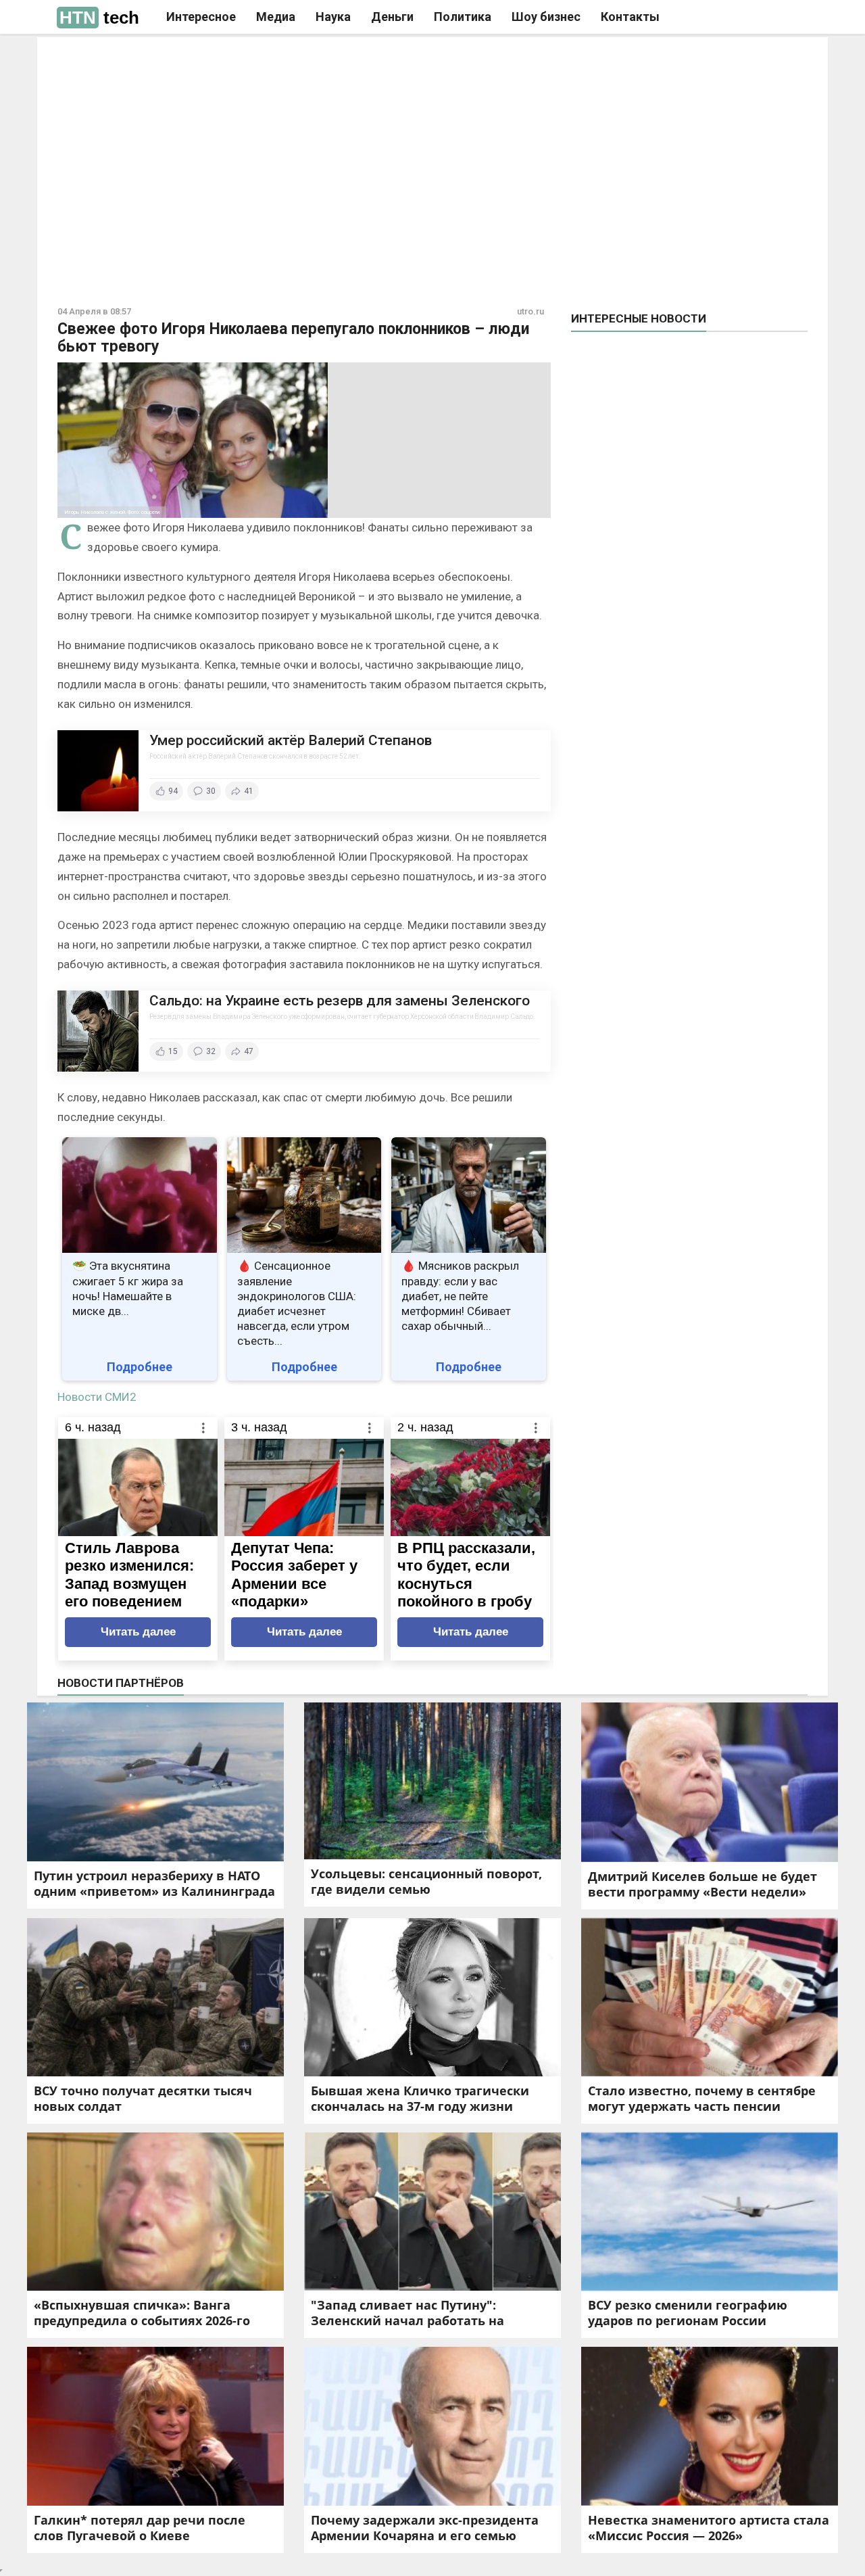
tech (99, 18)
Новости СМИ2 (97, 1397)
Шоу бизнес (546, 17)
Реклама (242, 59)
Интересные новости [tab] (639, 318)
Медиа (276, 17)
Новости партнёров (121, 1683)
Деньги (392, 17)
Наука (333, 17)
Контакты (630, 17)
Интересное (201, 17)
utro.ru (530, 311)
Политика (463, 17)
